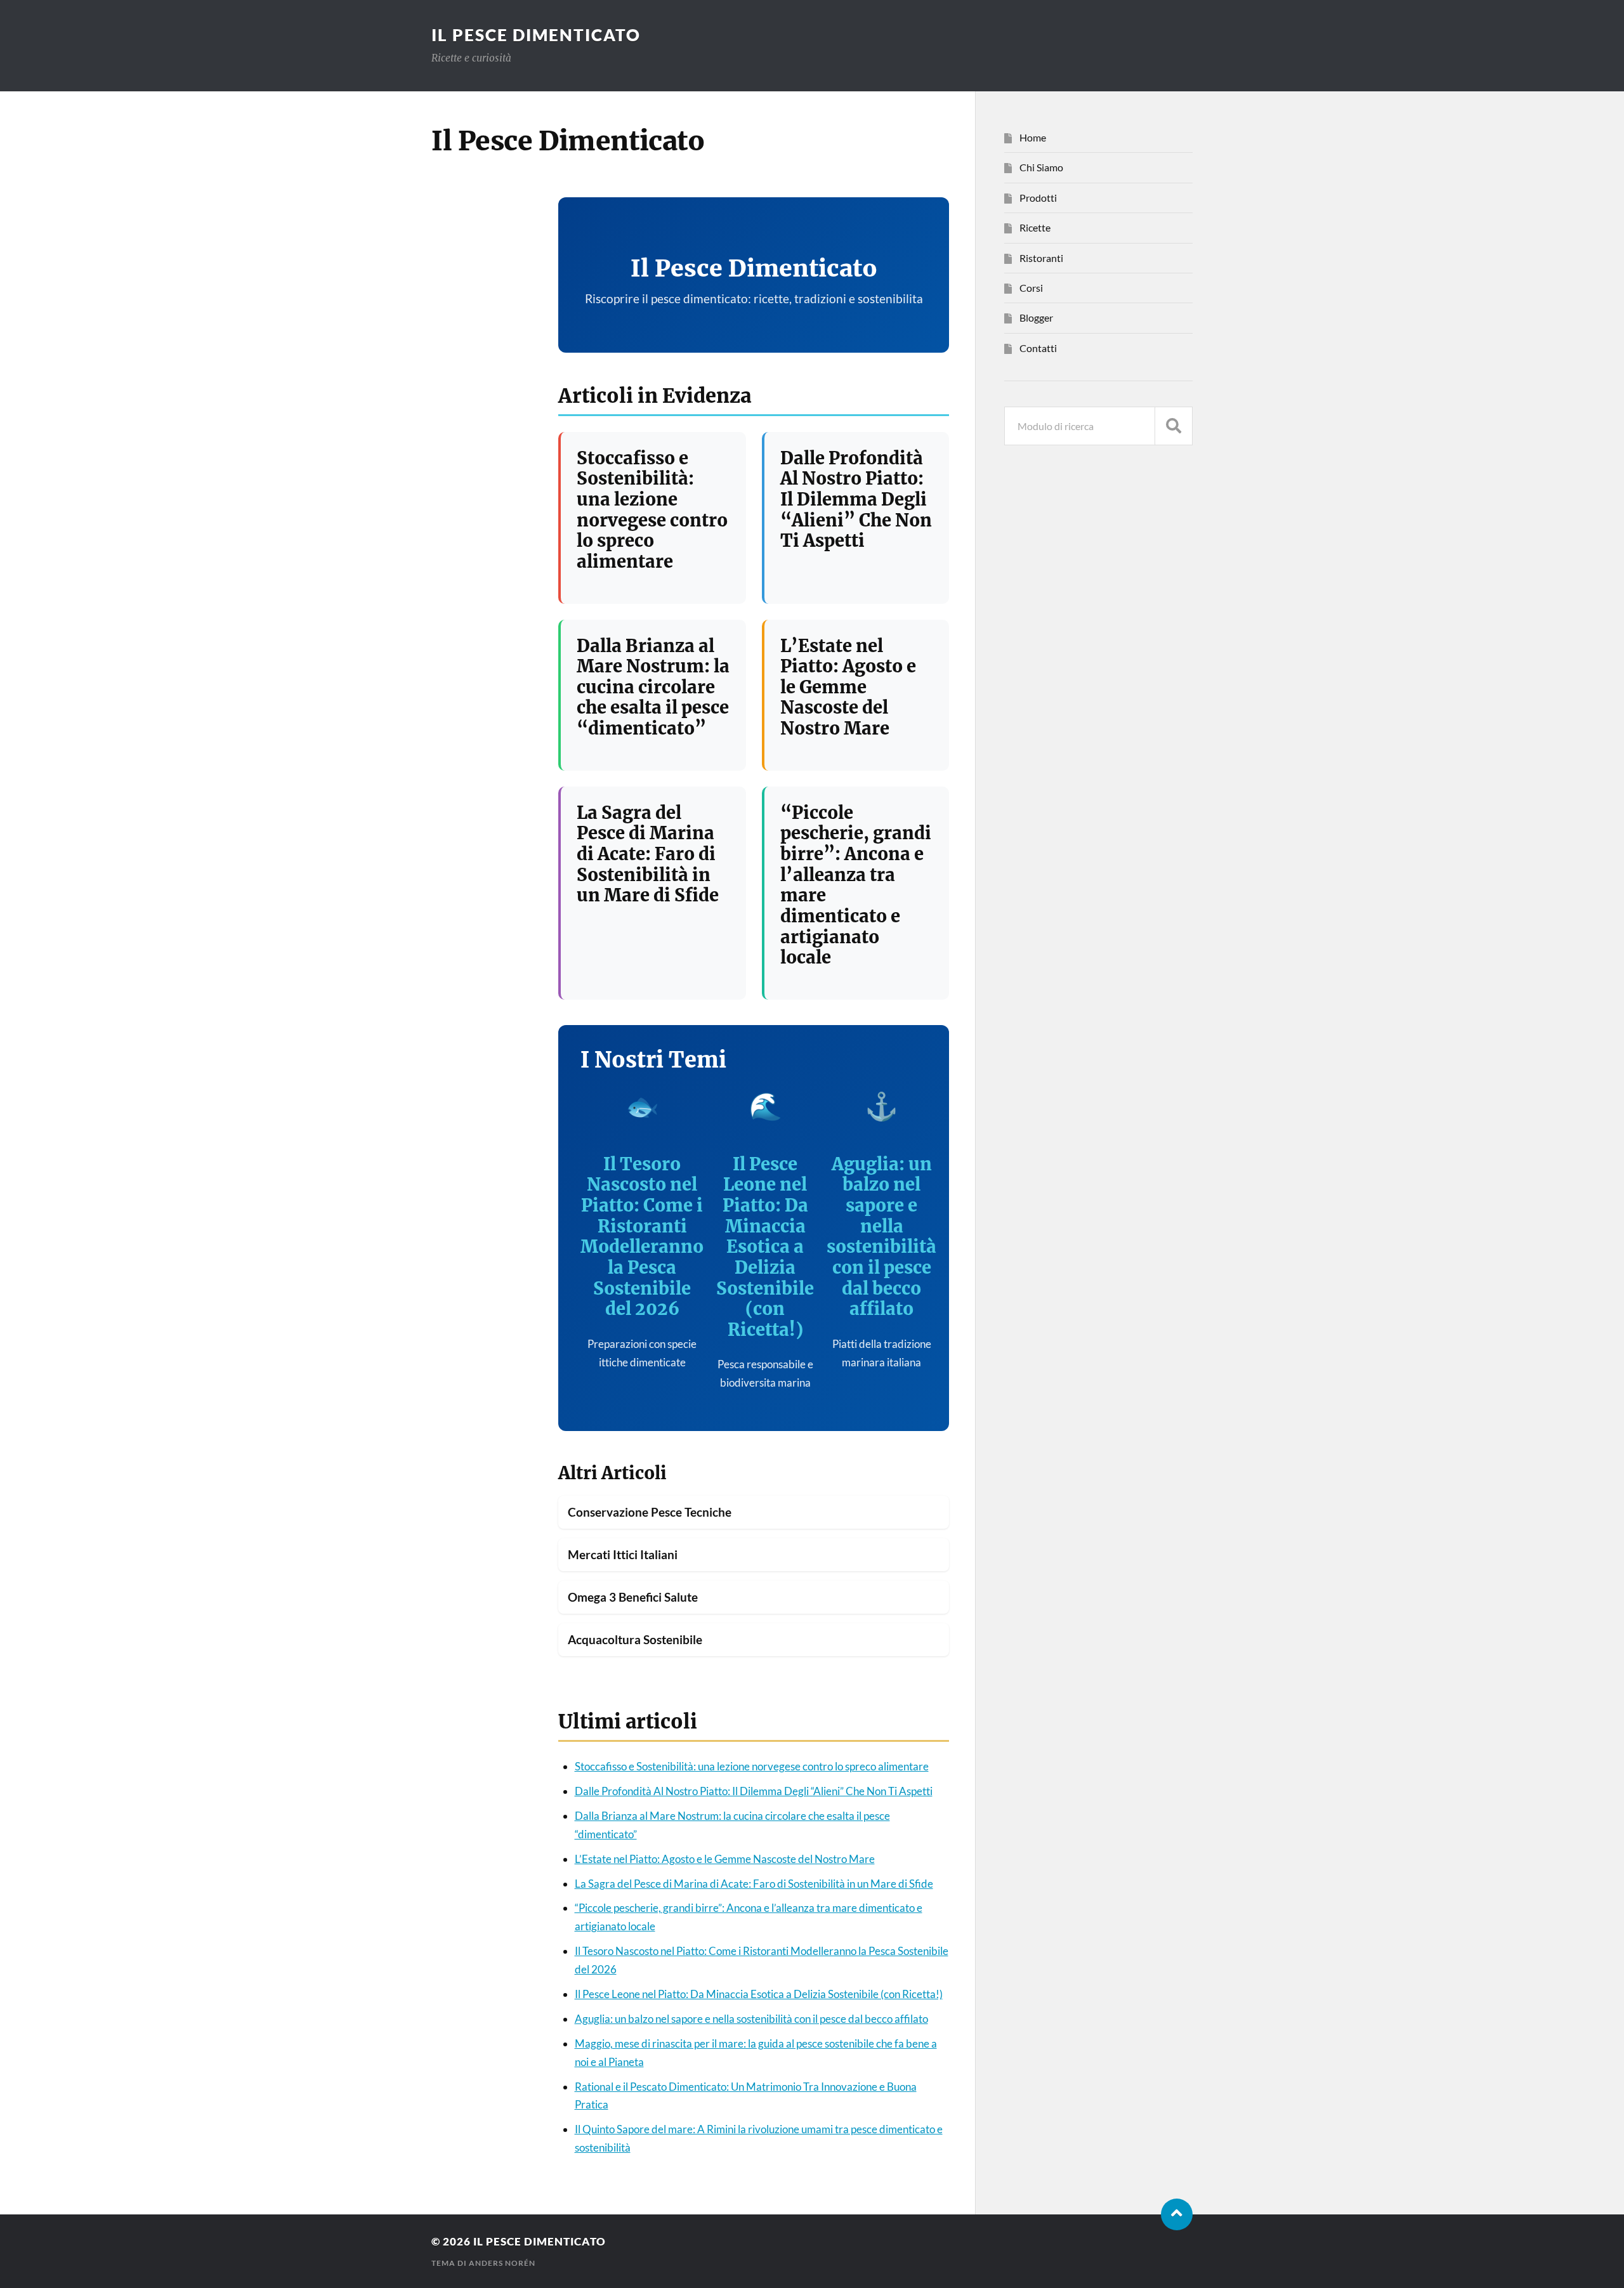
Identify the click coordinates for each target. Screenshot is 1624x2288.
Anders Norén (502, 2263)
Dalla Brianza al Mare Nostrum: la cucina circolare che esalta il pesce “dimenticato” (653, 687)
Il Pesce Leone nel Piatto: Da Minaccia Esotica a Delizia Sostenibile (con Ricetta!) (765, 1247)
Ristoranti (1041, 258)
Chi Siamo (1041, 167)
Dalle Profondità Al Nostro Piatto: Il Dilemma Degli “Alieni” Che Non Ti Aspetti (856, 500)
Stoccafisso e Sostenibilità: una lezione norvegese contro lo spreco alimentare (652, 510)
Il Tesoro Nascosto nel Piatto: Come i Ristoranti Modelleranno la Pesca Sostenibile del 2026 (642, 1236)
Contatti (1038, 348)
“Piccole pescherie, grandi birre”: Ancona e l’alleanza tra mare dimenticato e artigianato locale (856, 885)
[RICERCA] (1174, 426)
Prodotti (1038, 198)
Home (1033, 137)
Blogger (1036, 317)
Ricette (1035, 227)
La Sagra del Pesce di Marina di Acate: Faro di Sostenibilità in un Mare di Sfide (648, 854)
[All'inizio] (1177, 2214)
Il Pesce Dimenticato (536, 35)
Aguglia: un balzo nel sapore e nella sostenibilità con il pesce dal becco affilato (881, 1236)
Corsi (1031, 288)
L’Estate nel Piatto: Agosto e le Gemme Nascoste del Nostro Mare (848, 687)
